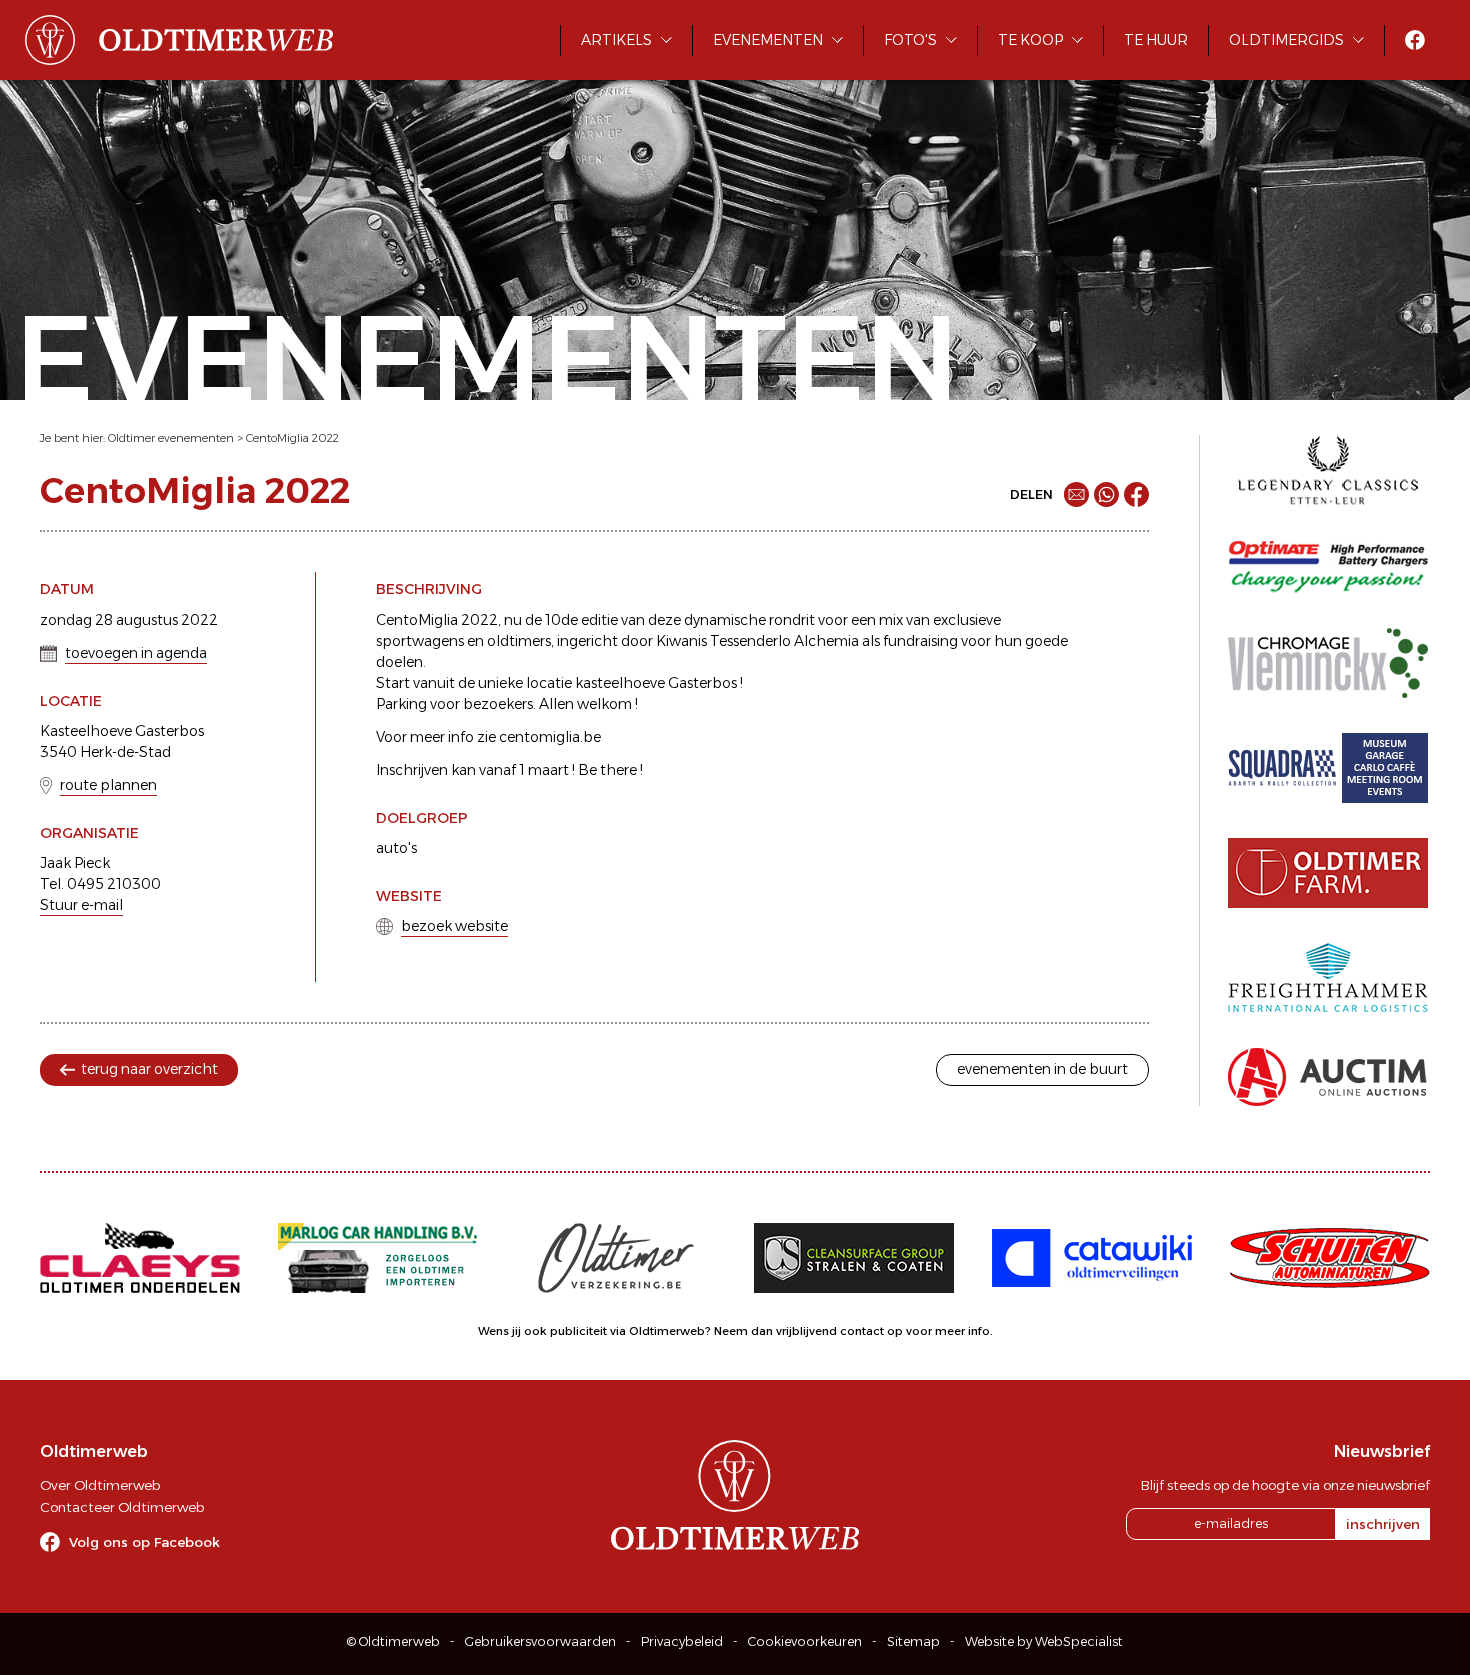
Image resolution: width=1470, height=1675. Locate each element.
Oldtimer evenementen (171, 438)
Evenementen (768, 40)
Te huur (1156, 40)
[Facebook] (1136, 494)
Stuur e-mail (81, 905)
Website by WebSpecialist (1044, 1641)
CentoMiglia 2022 (292, 438)
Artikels (616, 40)
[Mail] (1076, 494)
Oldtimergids (1286, 40)
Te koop (1030, 40)
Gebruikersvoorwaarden (540, 1641)
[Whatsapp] (1106, 494)
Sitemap (913, 1641)
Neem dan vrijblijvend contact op (808, 1331)
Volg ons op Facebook (144, 1542)
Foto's (910, 40)
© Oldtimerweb (393, 1641)
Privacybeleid (682, 1641)
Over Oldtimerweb (100, 1485)
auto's (396, 848)
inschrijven (1383, 1524)
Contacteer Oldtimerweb (122, 1507)
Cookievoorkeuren (805, 1641)
